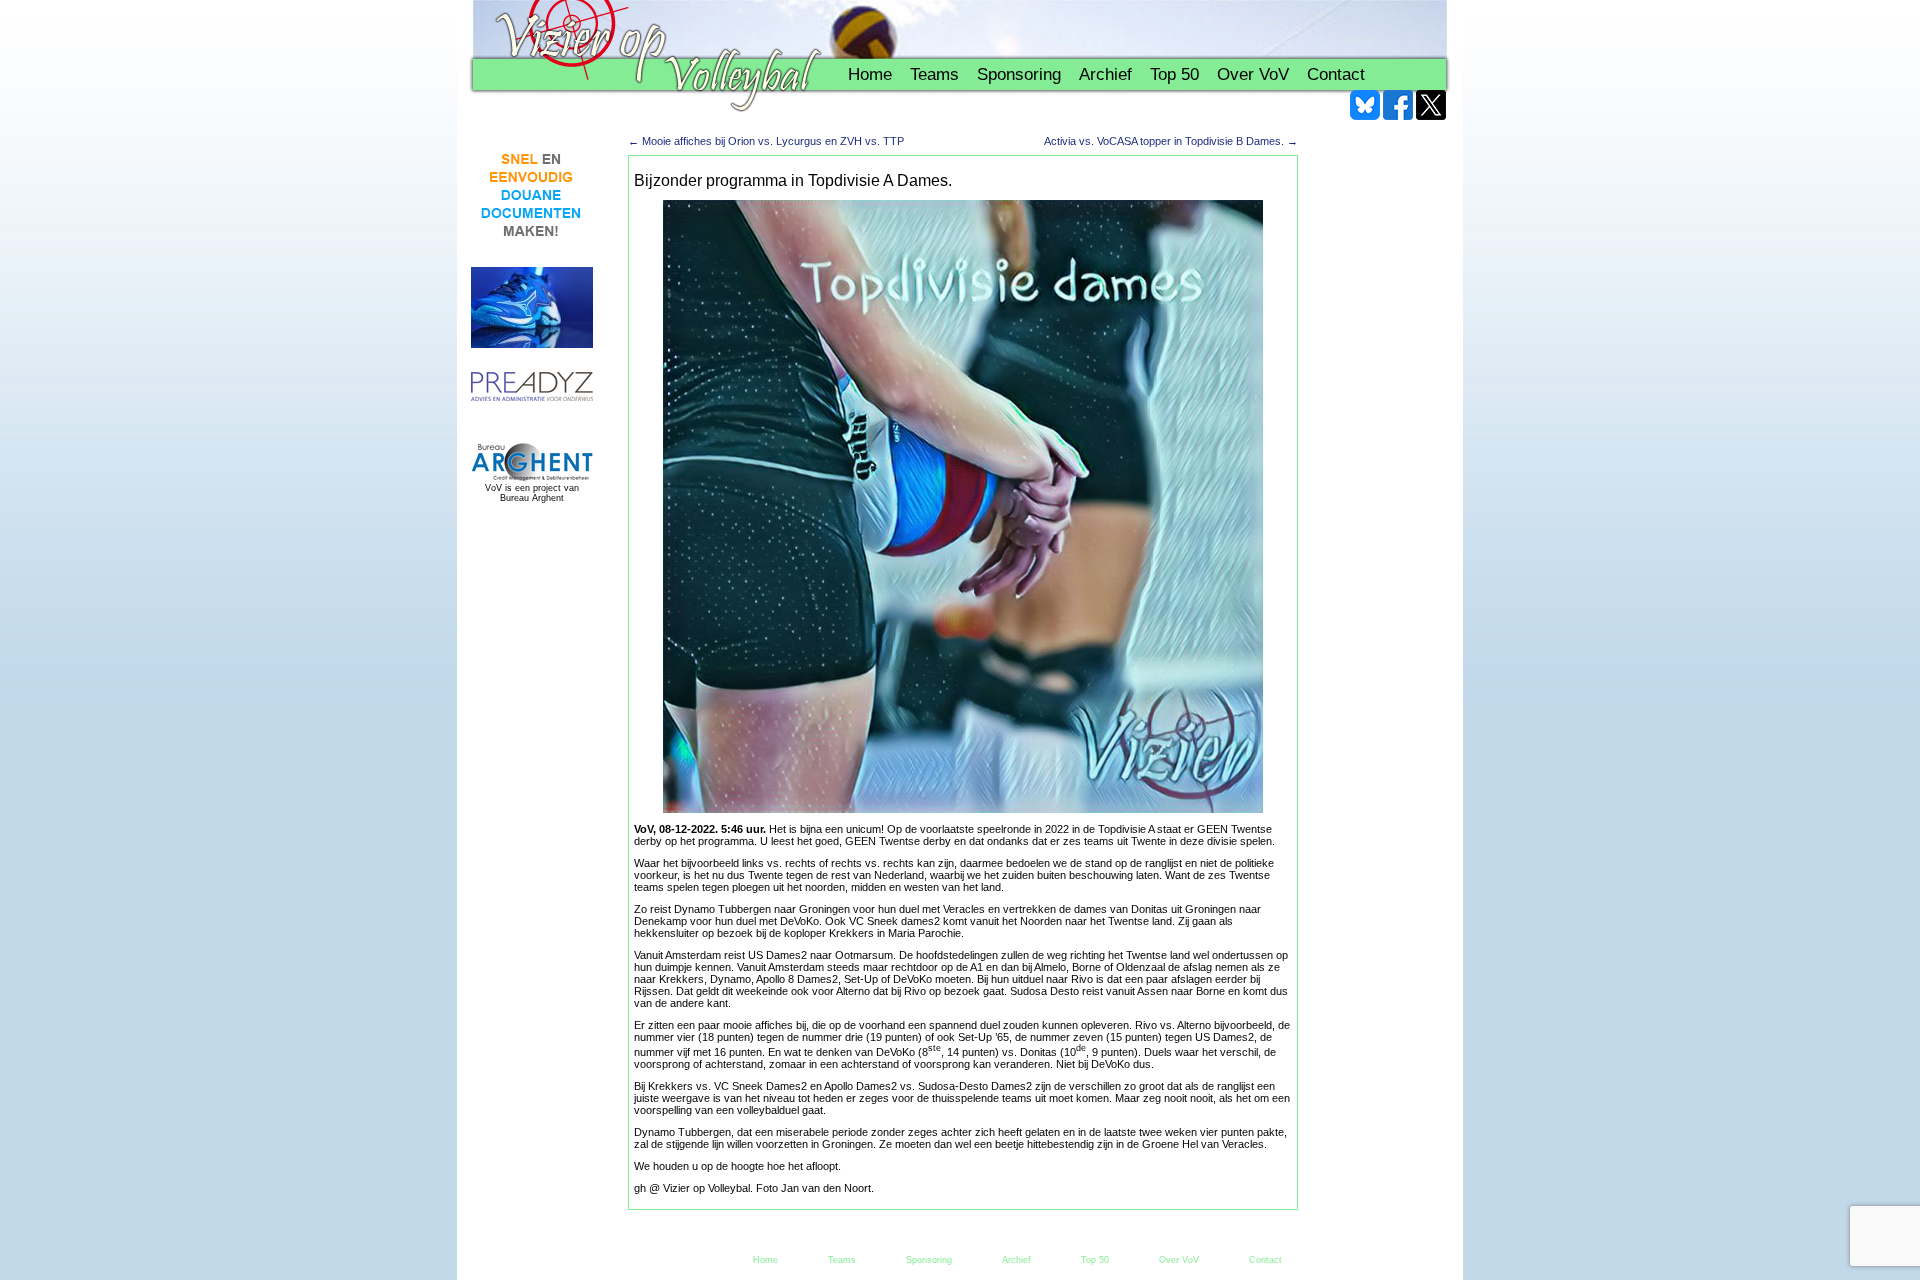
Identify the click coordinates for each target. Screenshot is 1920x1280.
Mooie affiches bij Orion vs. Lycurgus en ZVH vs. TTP (766, 141)
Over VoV (1253, 74)
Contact (1336, 74)
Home (870, 74)
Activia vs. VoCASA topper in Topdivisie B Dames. (1171, 141)
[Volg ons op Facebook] (1398, 105)
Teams (934, 74)
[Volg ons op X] (1431, 105)
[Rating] (532, 387)
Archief (1105, 74)
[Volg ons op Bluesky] (1365, 105)
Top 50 (1174, 74)
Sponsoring (1019, 74)
